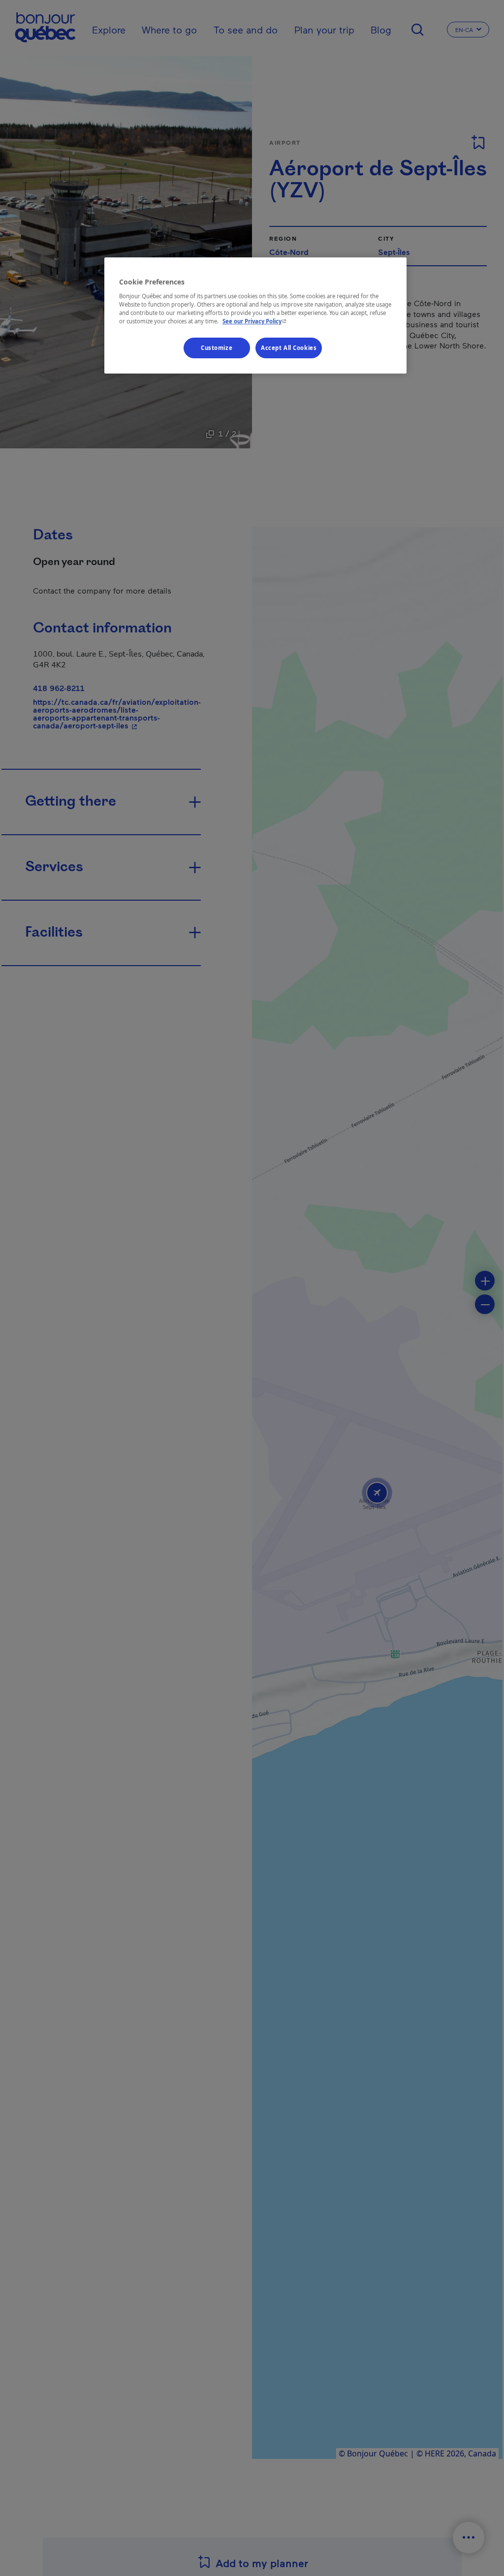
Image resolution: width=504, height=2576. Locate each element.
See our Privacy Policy (255, 321)
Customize (217, 348)
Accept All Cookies (289, 348)
